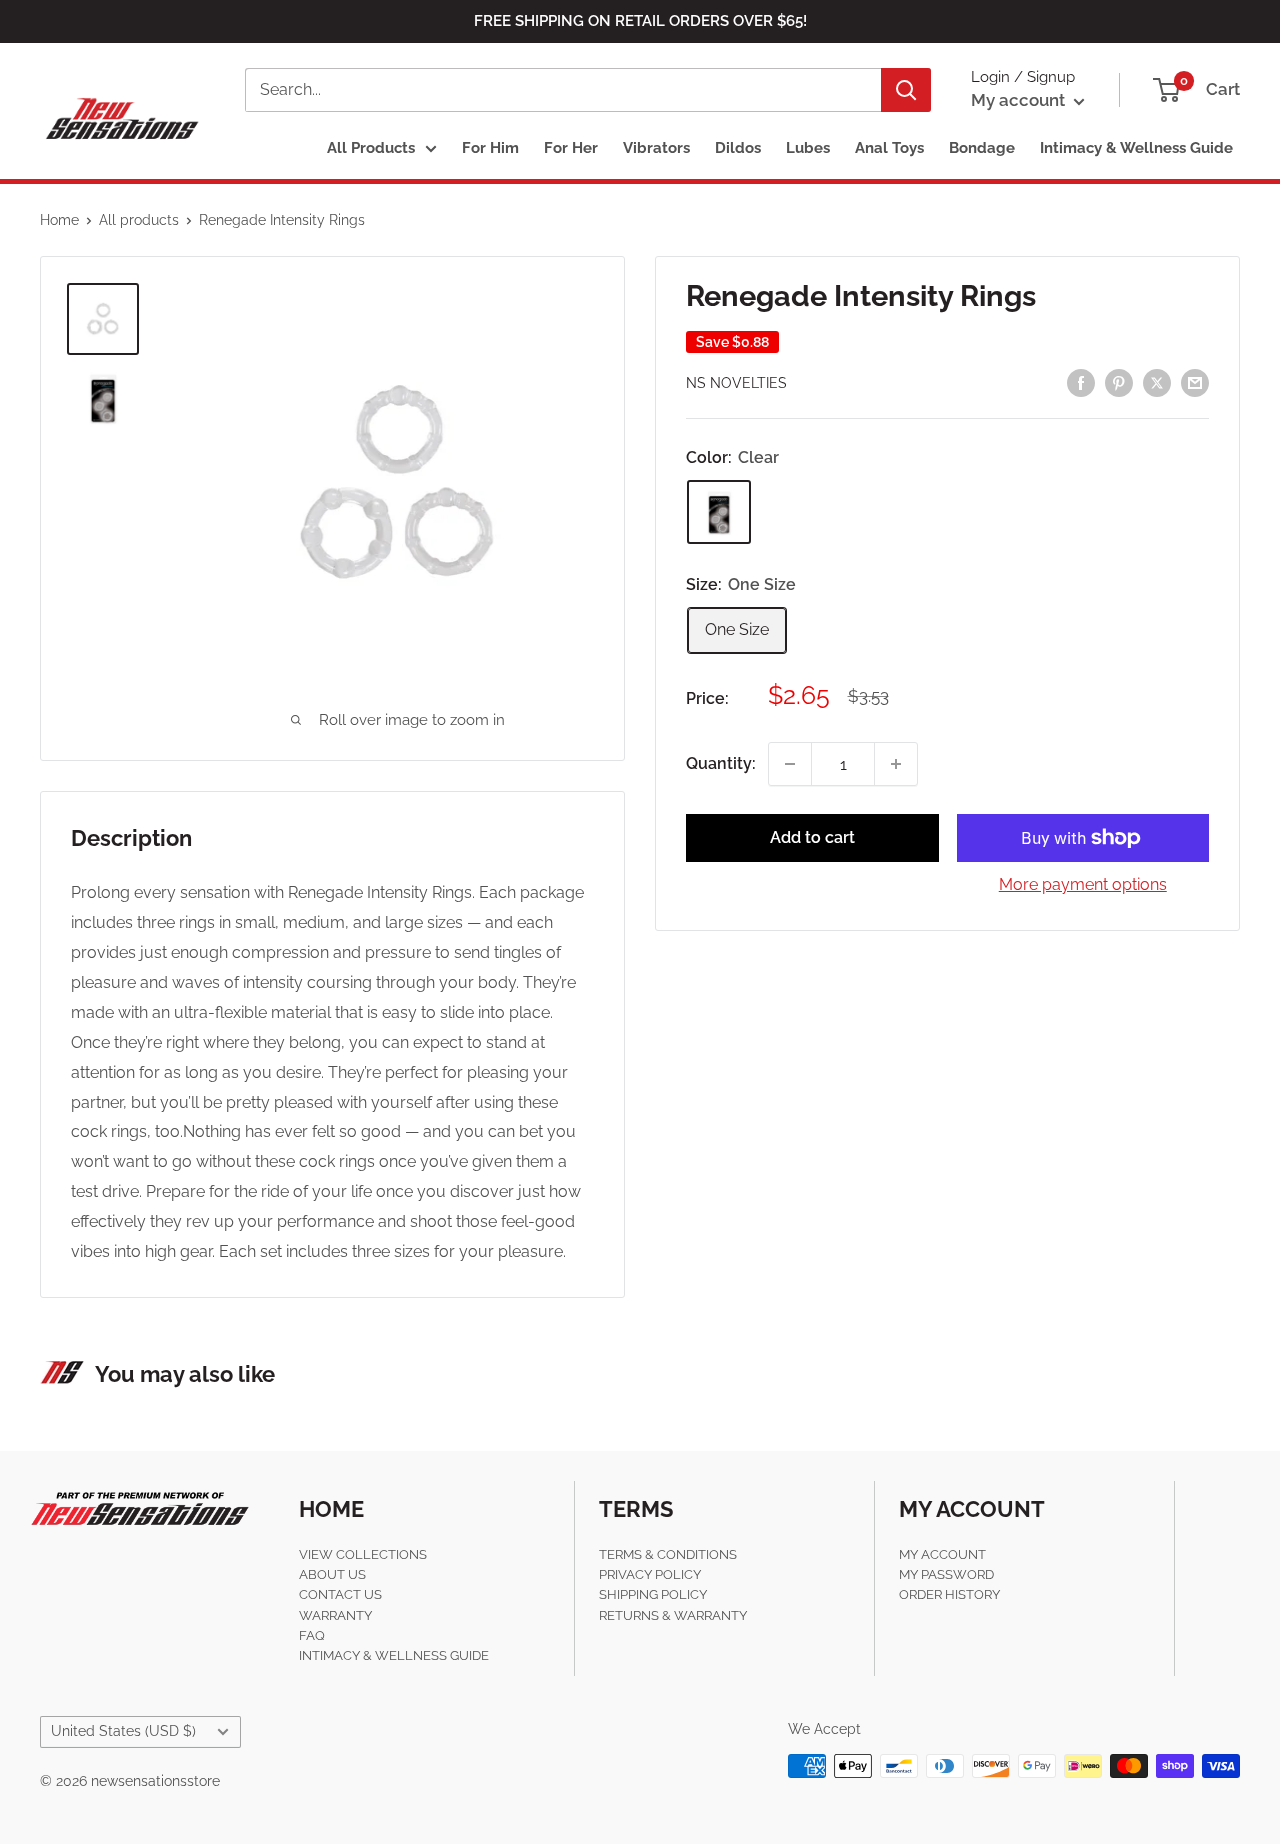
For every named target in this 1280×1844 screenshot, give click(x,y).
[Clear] (719, 513)
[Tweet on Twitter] (1157, 382)
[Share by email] (1195, 382)
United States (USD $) (123, 1731)
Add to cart (812, 837)
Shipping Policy (653, 1594)
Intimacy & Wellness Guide (1136, 148)
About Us (332, 1574)
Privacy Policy (650, 1574)
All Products (371, 148)
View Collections (363, 1554)
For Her (571, 148)
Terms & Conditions (668, 1554)
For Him (490, 148)
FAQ (312, 1635)
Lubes (808, 148)
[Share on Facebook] (1081, 382)
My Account (942, 1554)
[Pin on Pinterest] (1119, 382)
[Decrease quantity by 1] (790, 764)
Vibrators (656, 148)
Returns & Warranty (673, 1615)
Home (59, 220)
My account (1020, 100)
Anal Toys (889, 148)
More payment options (1083, 884)
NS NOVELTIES (736, 384)
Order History (949, 1594)
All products (139, 220)
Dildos (738, 148)
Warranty (335, 1615)
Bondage (982, 148)
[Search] (906, 90)
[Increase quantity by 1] (896, 764)
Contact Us (340, 1594)
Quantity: (721, 763)
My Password (946, 1574)
